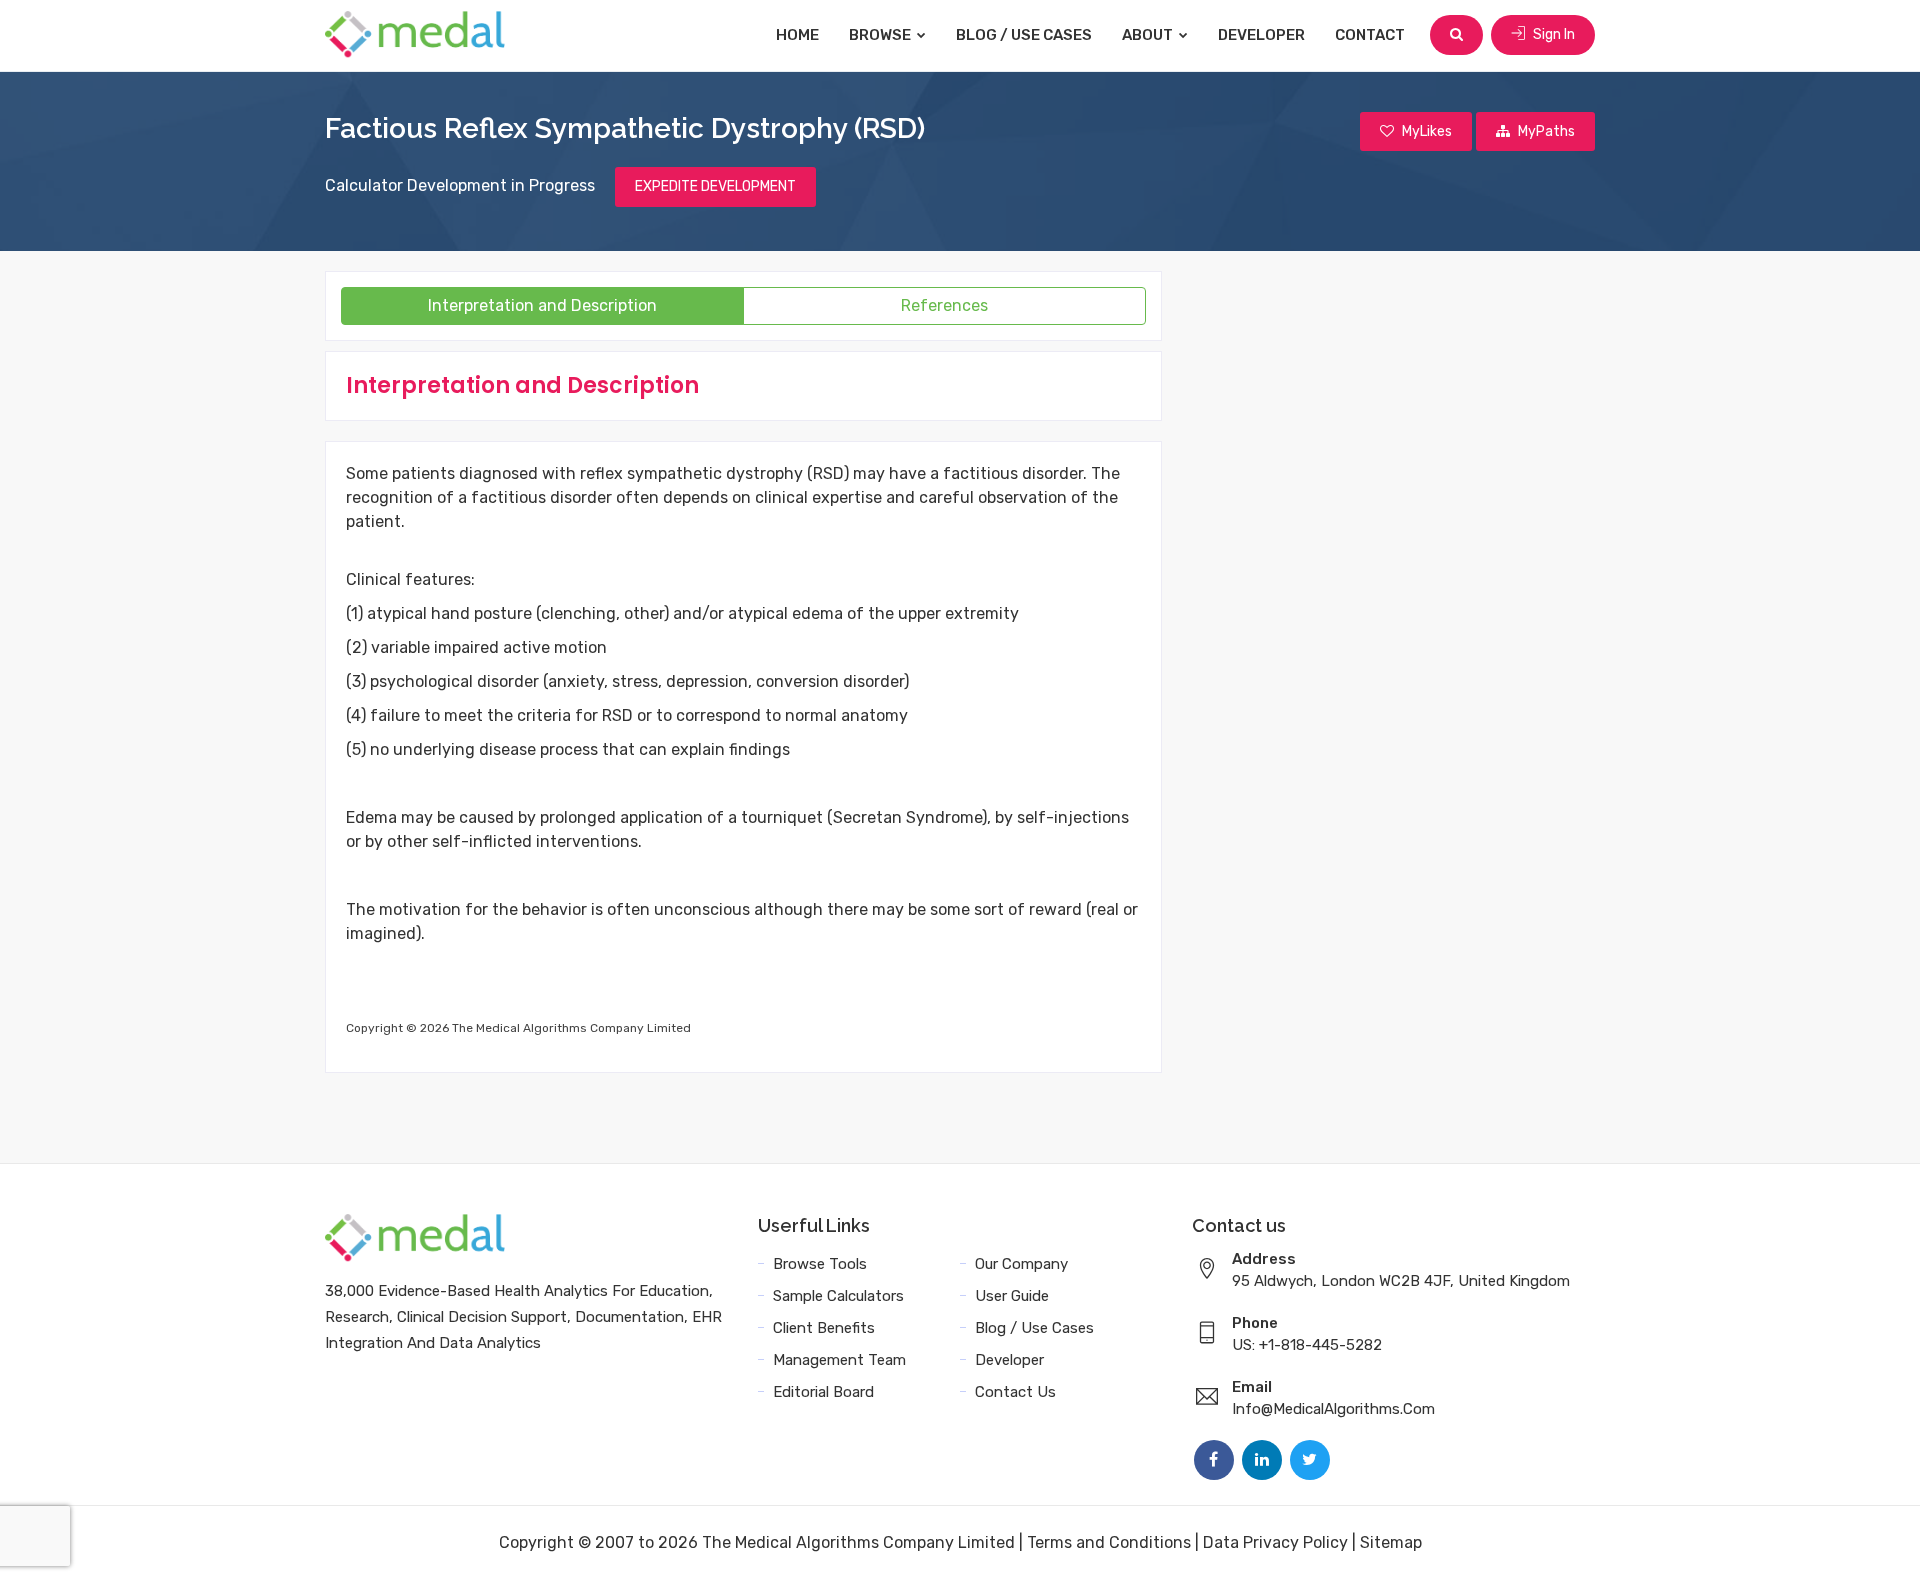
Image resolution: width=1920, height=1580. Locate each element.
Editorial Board (823, 1392)
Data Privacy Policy (1275, 1542)
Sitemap (1391, 1542)
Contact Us (1015, 1392)
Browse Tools (820, 1264)
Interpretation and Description (542, 305)
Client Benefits (824, 1328)
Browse (881, 35)
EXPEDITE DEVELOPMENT (715, 186)
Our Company (1021, 1264)
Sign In (1552, 34)
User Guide (1012, 1296)
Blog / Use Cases (1024, 35)
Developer (1261, 35)
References (944, 305)
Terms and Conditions (1109, 1542)
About (1149, 35)
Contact (1370, 35)
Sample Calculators (838, 1296)
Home (797, 35)
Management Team (839, 1360)
